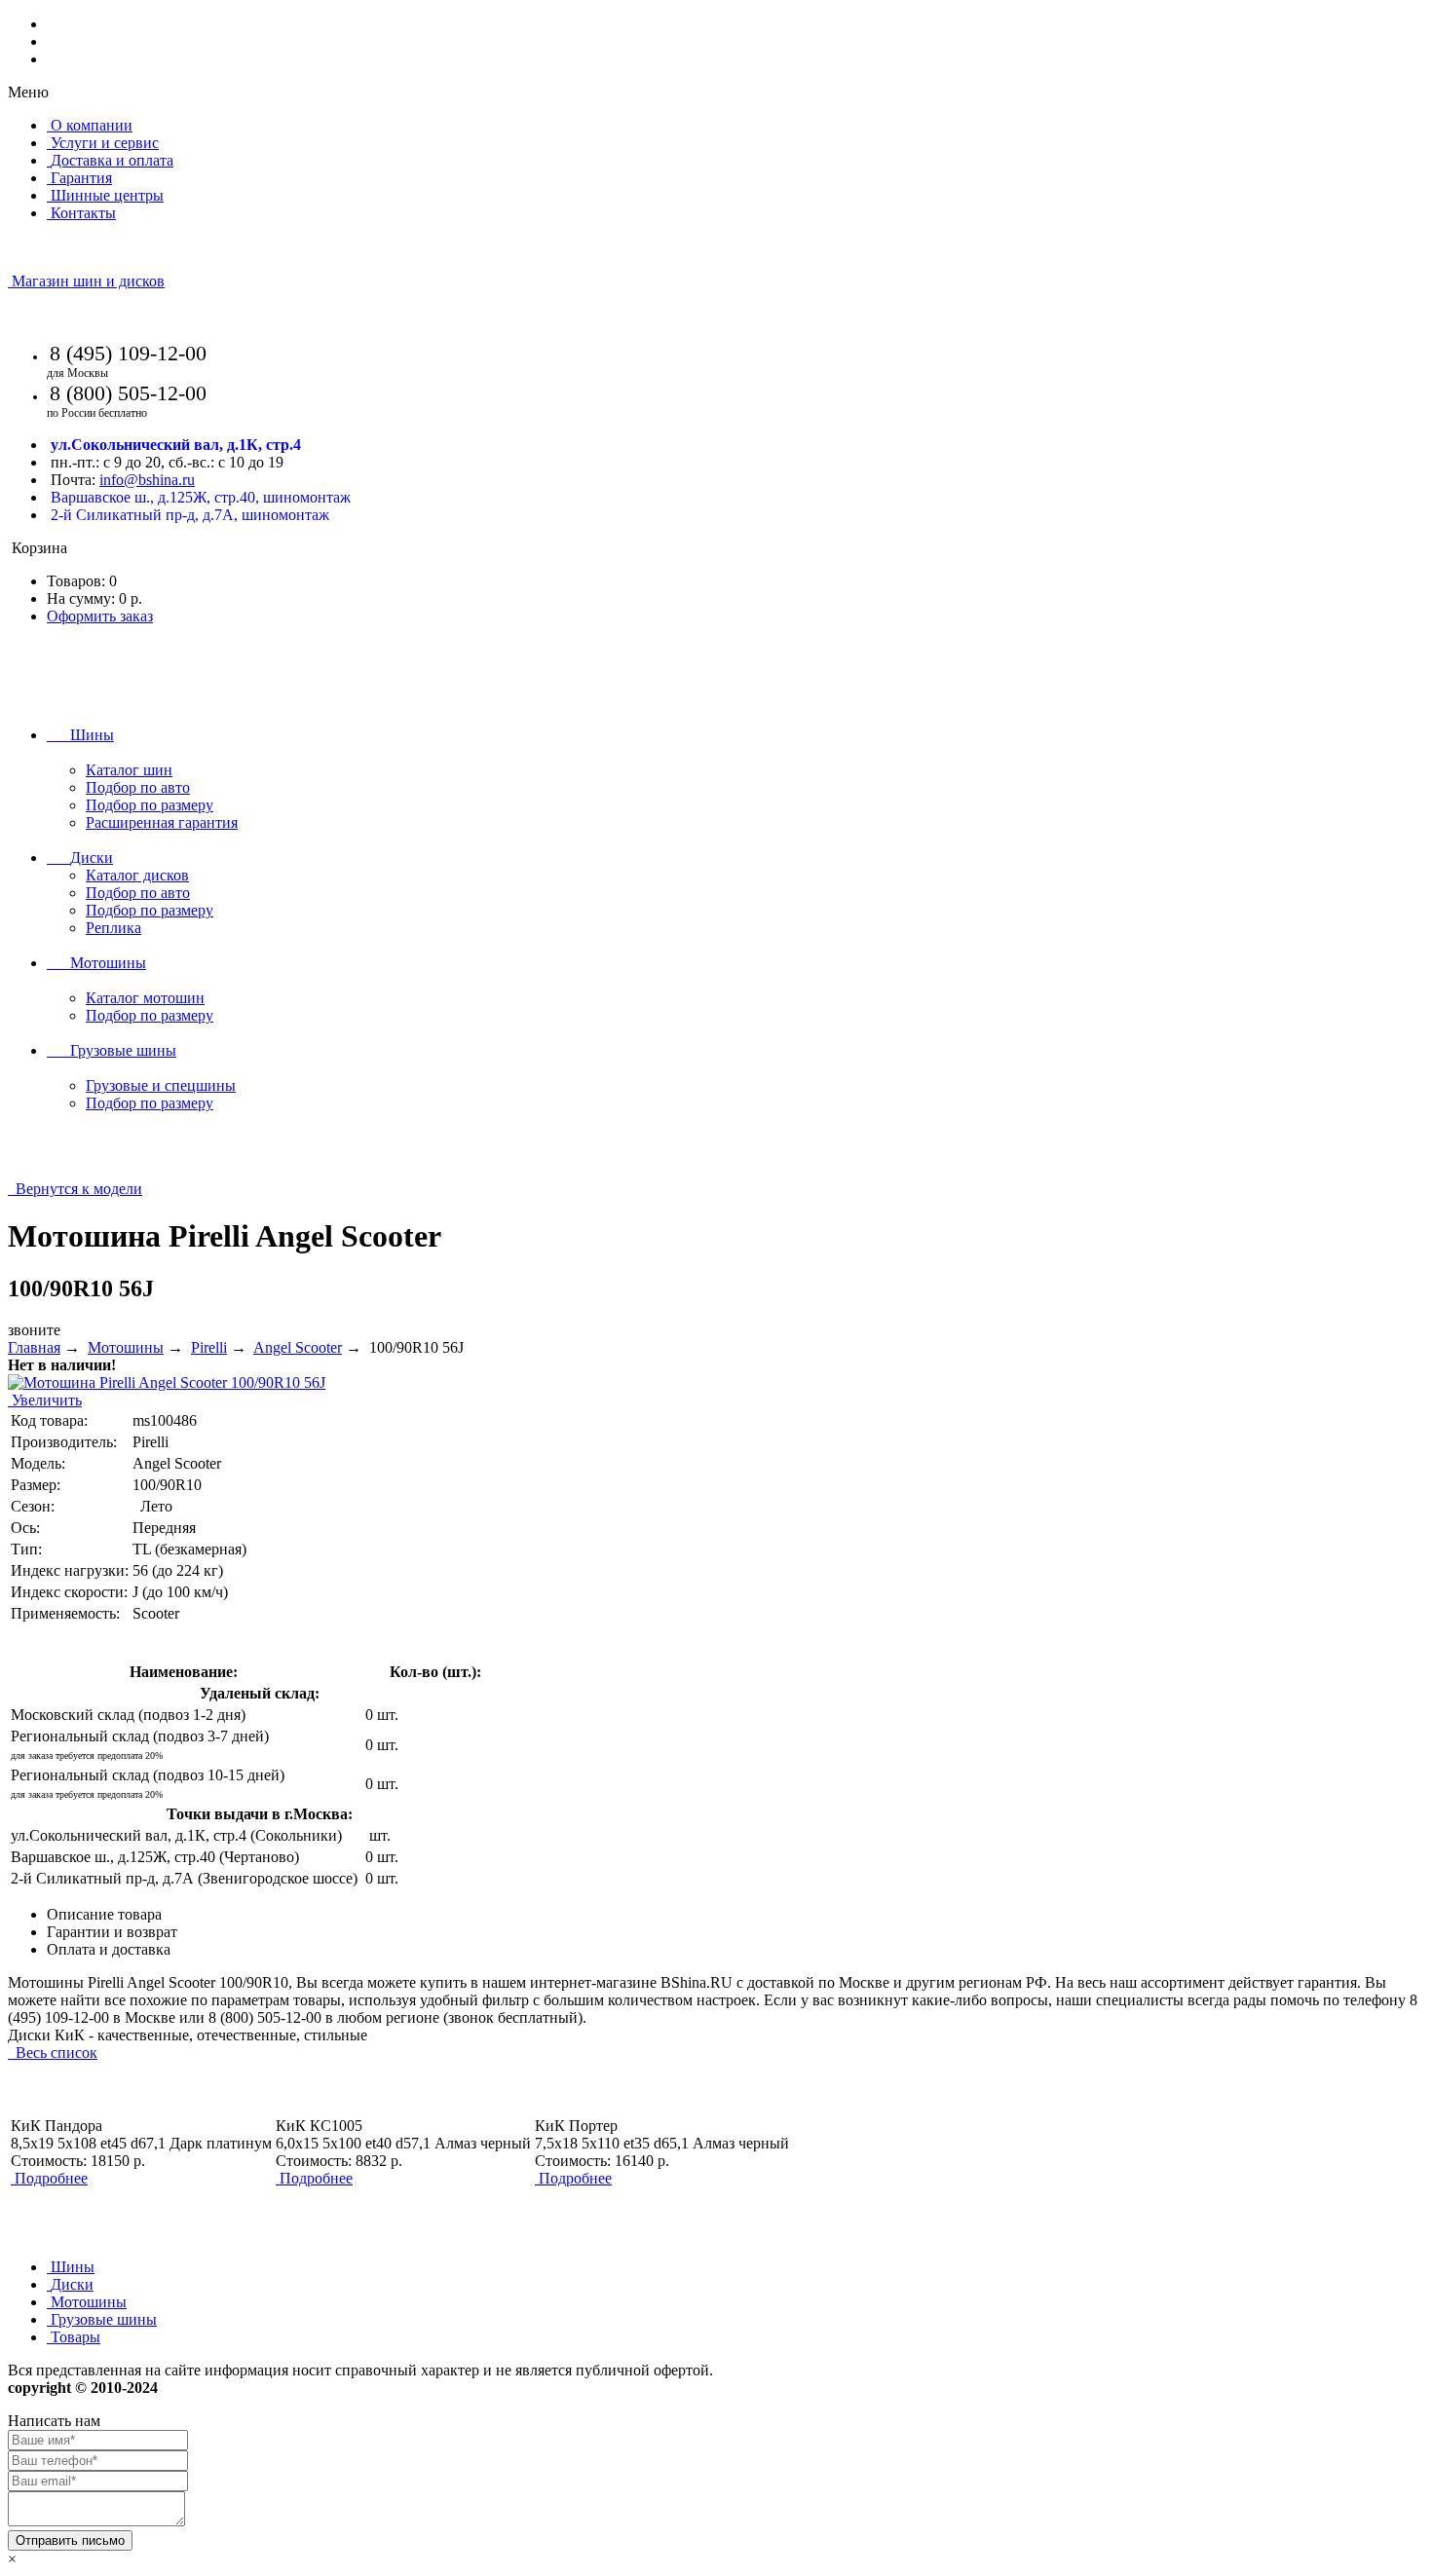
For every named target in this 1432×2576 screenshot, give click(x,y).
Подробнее (51, 2178)
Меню (28, 92)
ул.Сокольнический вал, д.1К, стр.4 (176, 445)
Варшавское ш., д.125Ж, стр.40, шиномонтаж (201, 497)
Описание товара (104, 1914)
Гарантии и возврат (112, 1932)
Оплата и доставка (109, 1949)
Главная (34, 1347)
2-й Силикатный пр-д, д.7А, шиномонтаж (190, 515)
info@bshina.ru (147, 480)
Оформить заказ (100, 616)
